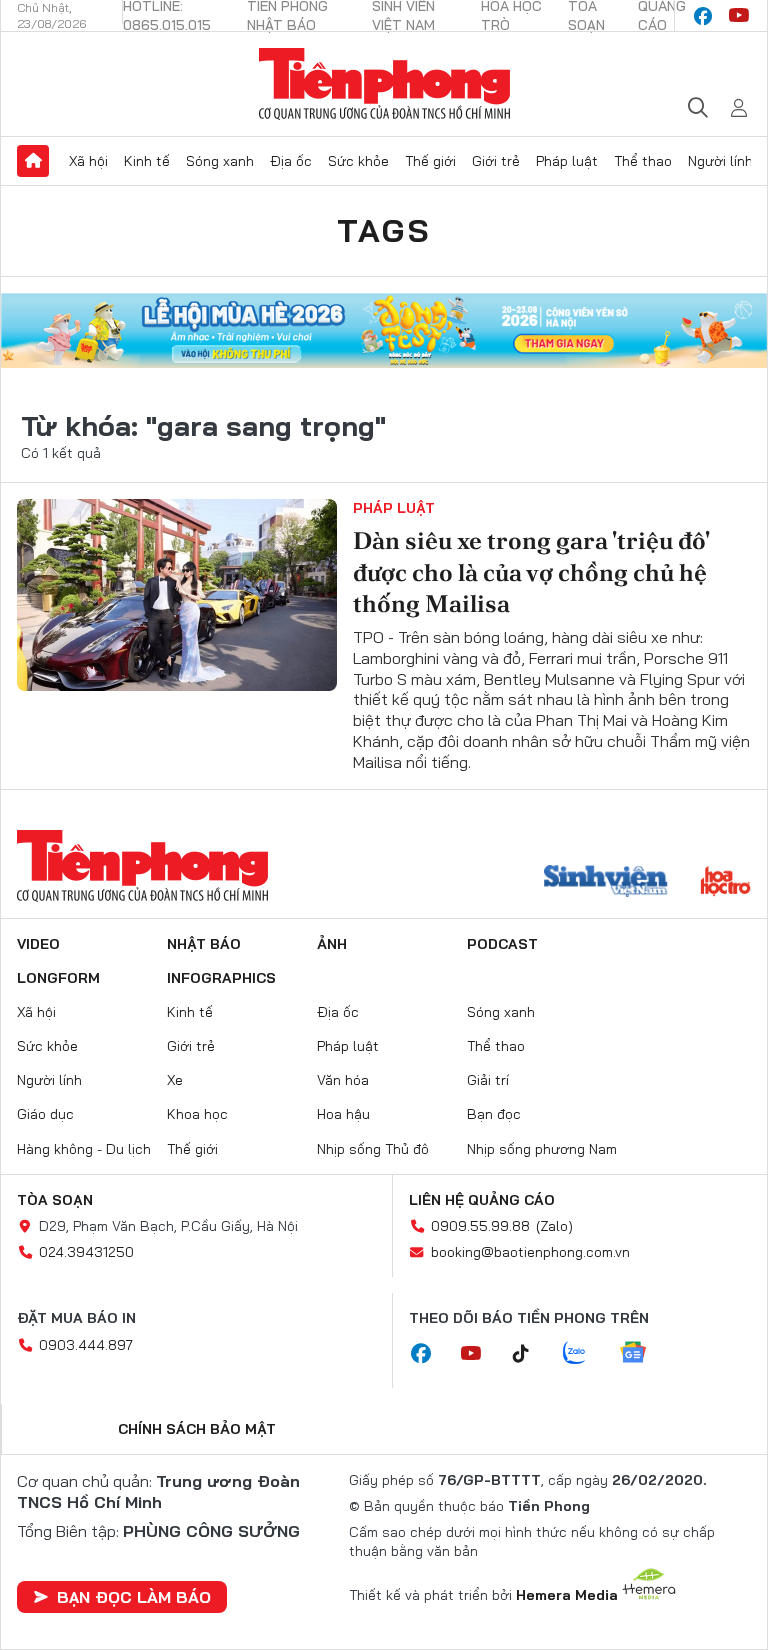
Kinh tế (147, 161)
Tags (384, 230)
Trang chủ (33, 161)
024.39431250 (86, 1252)
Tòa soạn (55, 1200)
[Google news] (643, 1354)
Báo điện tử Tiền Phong (384, 84)
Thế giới (430, 161)
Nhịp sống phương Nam (542, 1149)
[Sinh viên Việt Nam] (606, 883)
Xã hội (88, 161)
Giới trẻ (496, 161)
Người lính (720, 161)
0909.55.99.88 (480, 1226)
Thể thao (643, 161)
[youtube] (739, 16)
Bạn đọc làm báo (134, 1597)
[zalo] (585, 1354)
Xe (175, 1080)
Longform (58, 978)
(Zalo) (554, 1226)
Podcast (502, 944)
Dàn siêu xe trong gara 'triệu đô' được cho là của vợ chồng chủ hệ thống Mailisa (531, 571)
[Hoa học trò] (725, 883)
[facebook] (703, 16)
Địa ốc (291, 161)
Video (38, 944)
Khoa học (197, 1114)
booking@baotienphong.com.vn (530, 1252)
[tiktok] (531, 1354)
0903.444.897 (86, 1345)
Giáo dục (45, 1114)
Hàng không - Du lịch (84, 1149)
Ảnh (332, 944)
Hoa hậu (343, 1114)
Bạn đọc (494, 1114)
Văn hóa (343, 1080)
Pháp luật (567, 161)
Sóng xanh (220, 161)
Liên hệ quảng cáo (482, 1200)
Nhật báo (204, 944)
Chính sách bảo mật (197, 1429)
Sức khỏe (358, 161)
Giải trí (488, 1080)
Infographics (221, 978)
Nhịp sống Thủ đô (373, 1149)
